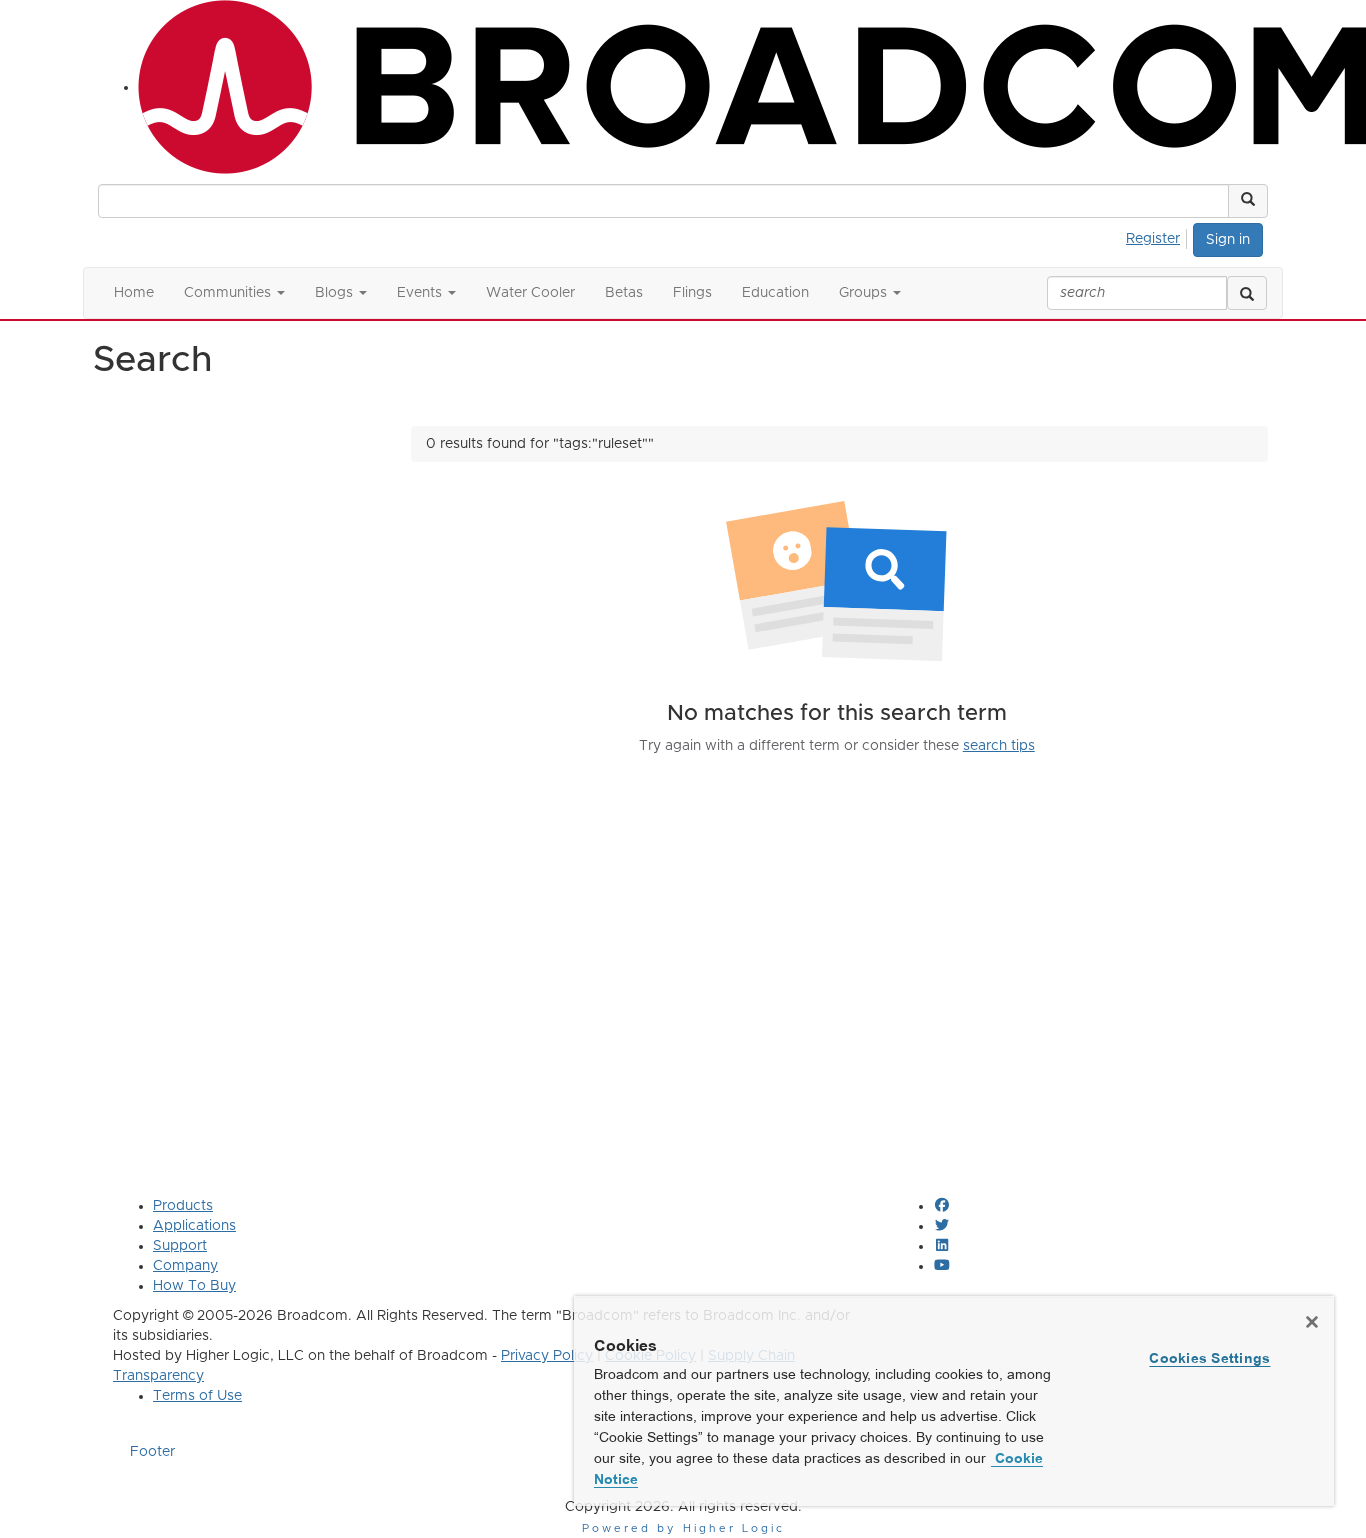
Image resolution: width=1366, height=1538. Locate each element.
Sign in (1228, 240)
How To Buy (194, 1286)
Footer (152, 1452)
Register (1153, 239)
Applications (194, 1226)
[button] (1248, 201)
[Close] (1312, 1322)
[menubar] (1158, 236)
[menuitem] (1158, 236)
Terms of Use (197, 1396)
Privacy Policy (547, 1356)
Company (185, 1266)
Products (183, 1206)
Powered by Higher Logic (683, 1528)
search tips (999, 746)
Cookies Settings (1209, 1358)
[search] (1247, 293)
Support (180, 1246)
